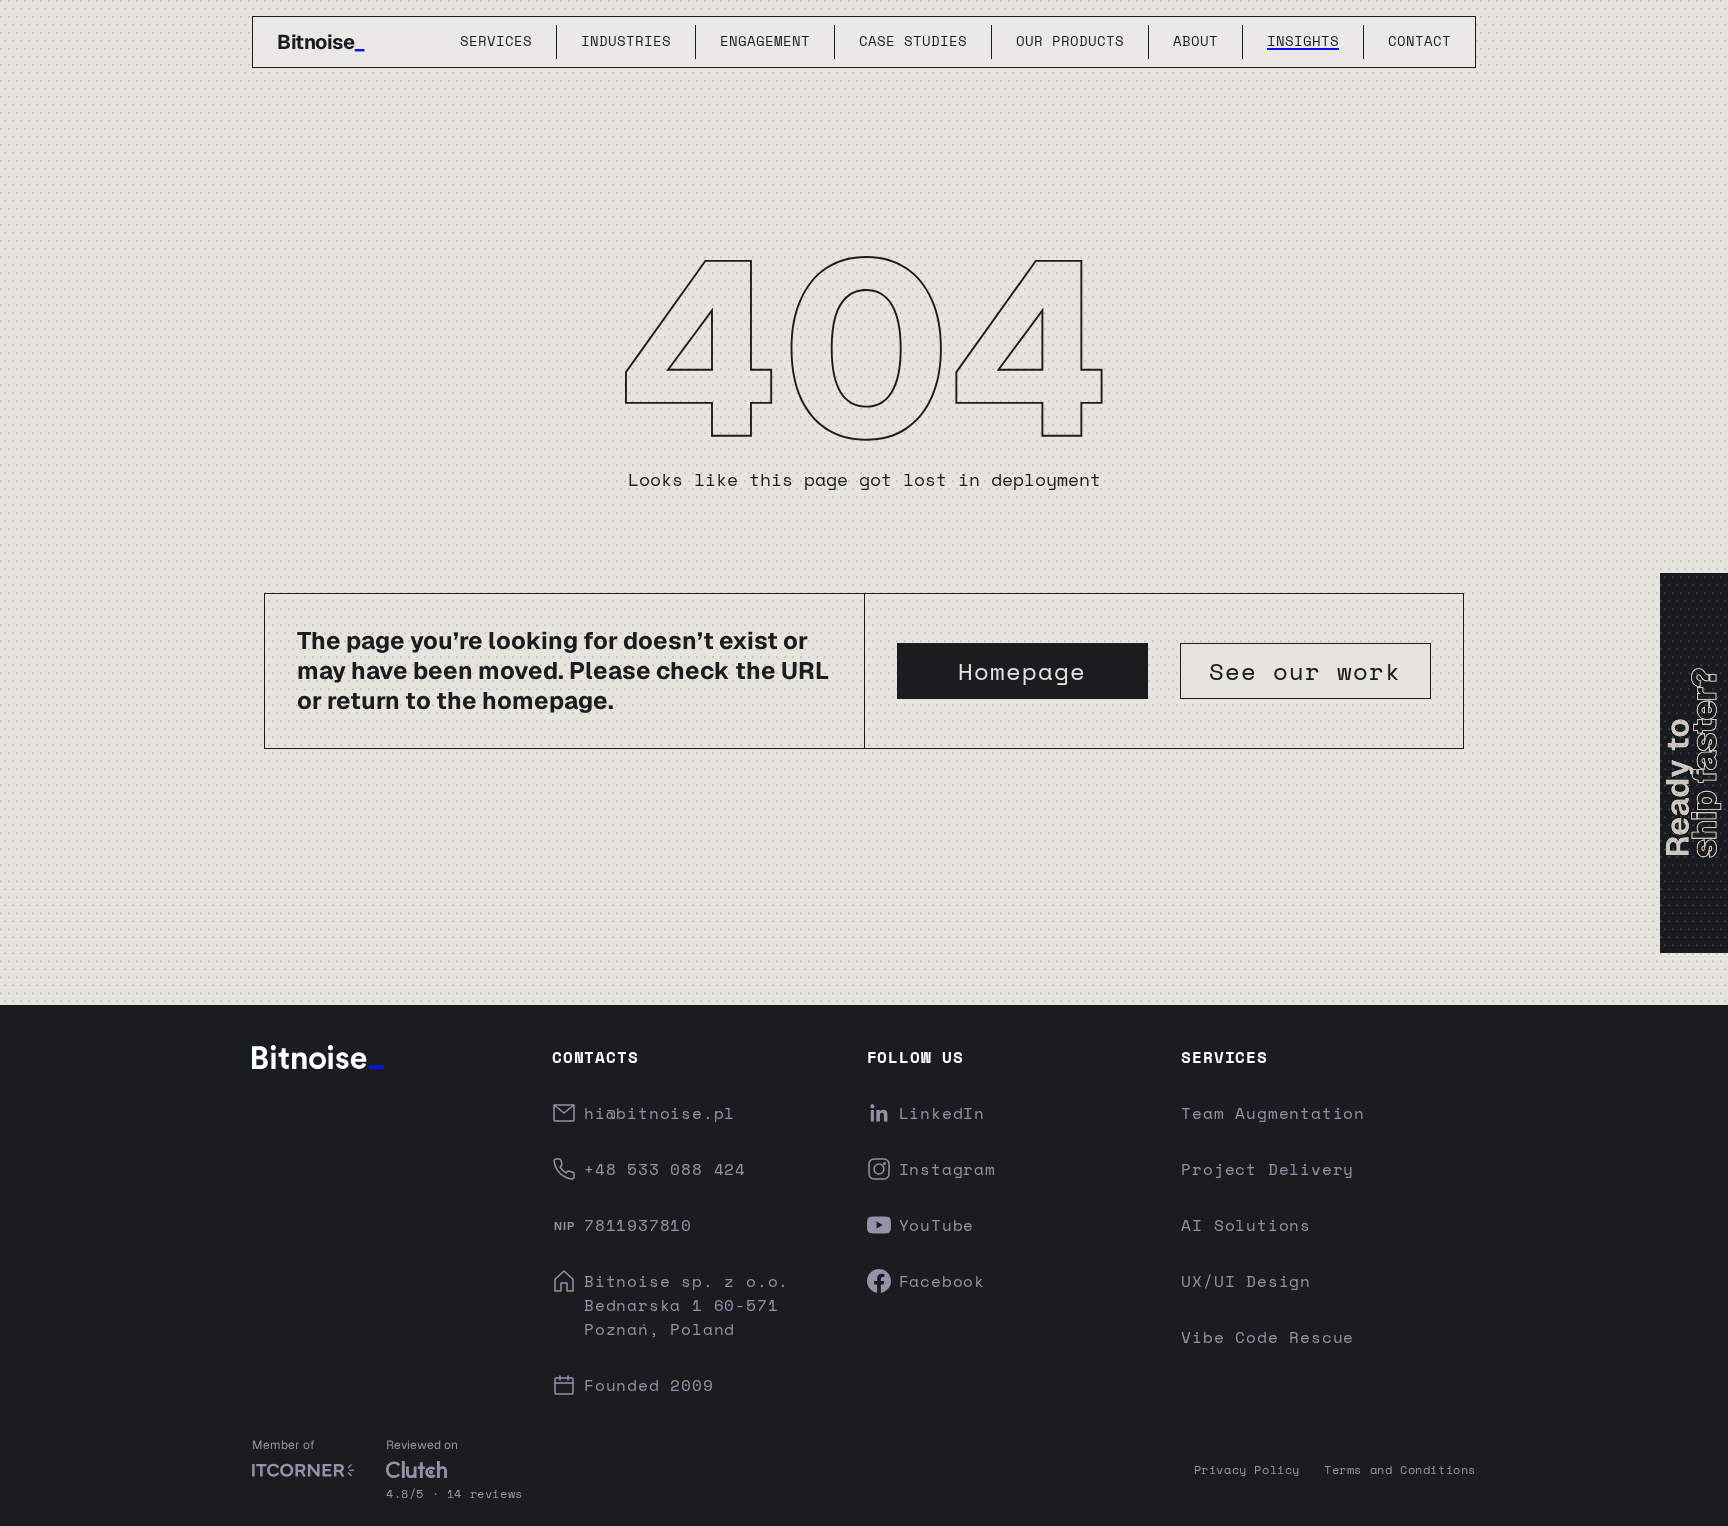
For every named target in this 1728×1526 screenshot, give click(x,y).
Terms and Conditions (1400, 1469)
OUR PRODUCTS (1070, 42)
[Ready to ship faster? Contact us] (1694, 763)
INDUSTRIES (626, 42)
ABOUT (1195, 42)
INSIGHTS (1303, 42)
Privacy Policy (1247, 1469)
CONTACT (1419, 42)
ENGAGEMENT (765, 42)
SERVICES (496, 42)
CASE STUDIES (913, 42)
